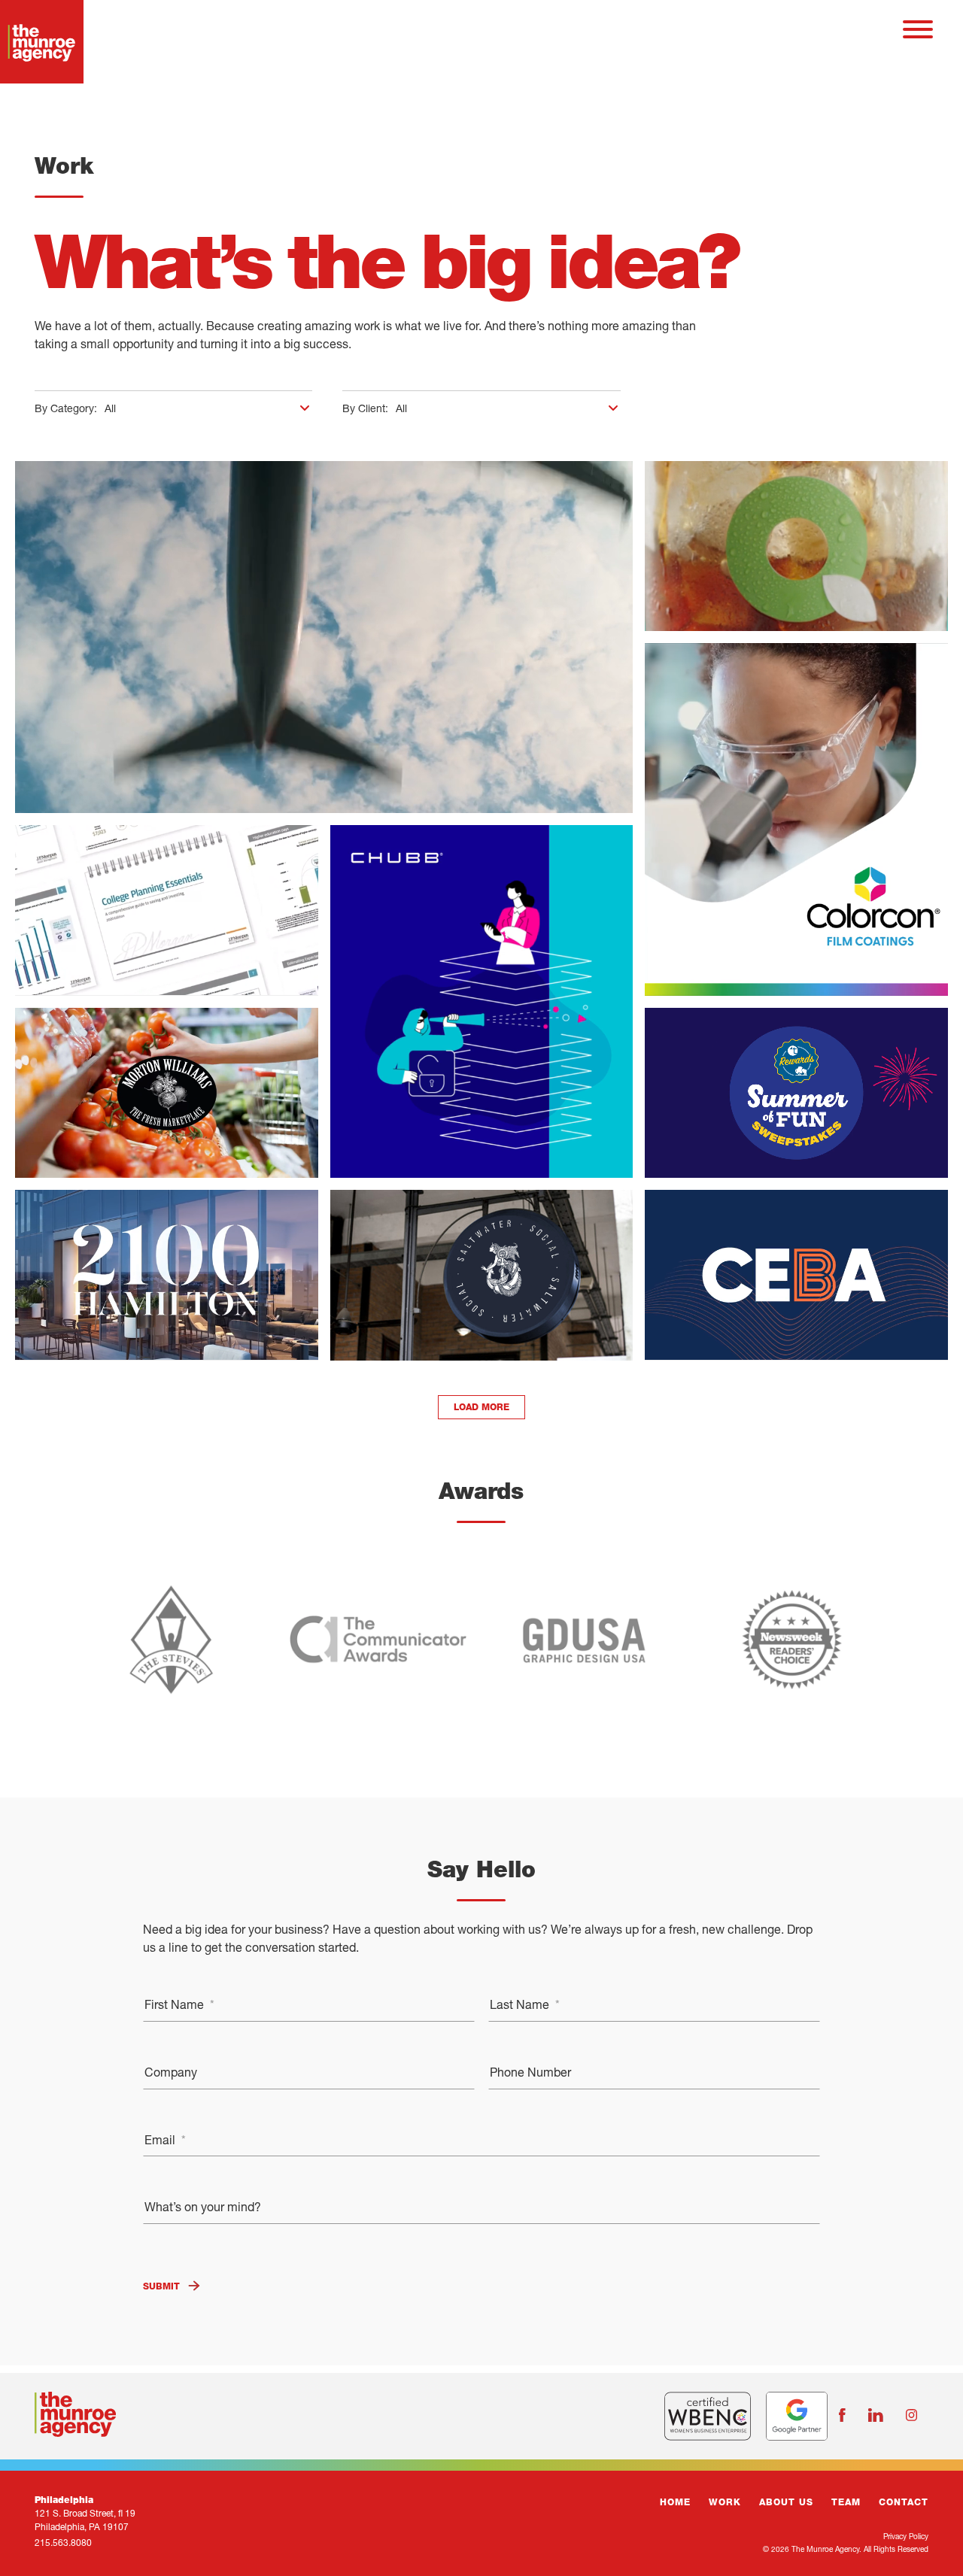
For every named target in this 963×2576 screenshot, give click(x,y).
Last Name (525, 2004)
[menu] (918, 30)
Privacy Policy (906, 2536)
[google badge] (797, 2416)
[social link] (842, 2416)
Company (171, 2072)
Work (725, 2502)
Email (165, 2139)
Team (846, 2502)
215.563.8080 (63, 2543)
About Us (786, 2502)
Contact (904, 2502)
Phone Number (530, 2072)
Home (675, 2502)
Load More (481, 1407)
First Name (179, 2004)
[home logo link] (30, 30)
